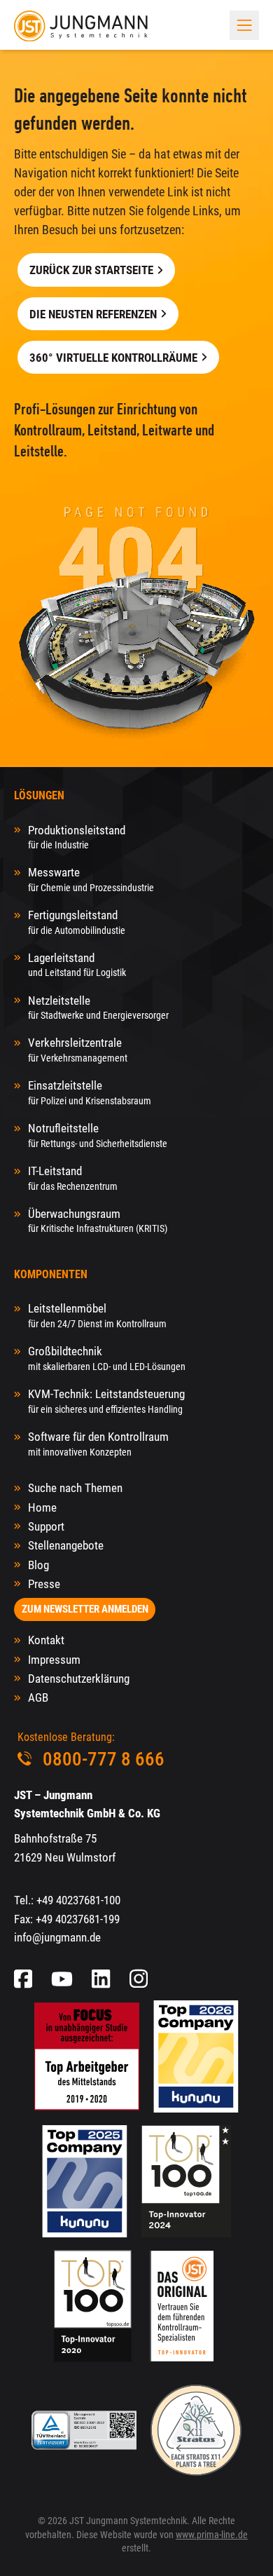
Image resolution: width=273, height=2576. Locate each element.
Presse (44, 1584)
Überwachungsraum (98, 1220)
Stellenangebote (66, 1545)
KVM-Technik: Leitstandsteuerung (106, 1401)
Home (42, 1507)
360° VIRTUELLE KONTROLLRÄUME (113, 358)
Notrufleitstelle (98, 1135)
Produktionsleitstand (77, 837)
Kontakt (46, 1640)
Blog (38, 1565)
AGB (38, 1697)
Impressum (54, 1660)
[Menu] (244, 25)
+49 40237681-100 (78, 1900)
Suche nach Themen (75, 1488)
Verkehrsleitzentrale (78, 1049)
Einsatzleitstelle (90, 1092)
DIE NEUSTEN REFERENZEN (93, 314)
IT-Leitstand (73, 1178)
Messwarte (91, 879)
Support (46, 1526)
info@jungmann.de (57, 1937)
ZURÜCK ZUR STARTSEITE (91, 270)
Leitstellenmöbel (97, 1315)
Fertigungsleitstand (77, 922)
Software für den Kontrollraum (98, 1443)
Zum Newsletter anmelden (85, 1609)
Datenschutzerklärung (79, 1679)
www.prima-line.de (212, 2535)
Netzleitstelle (98, 1007)
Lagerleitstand (77, 964)
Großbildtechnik (107, 1358)
